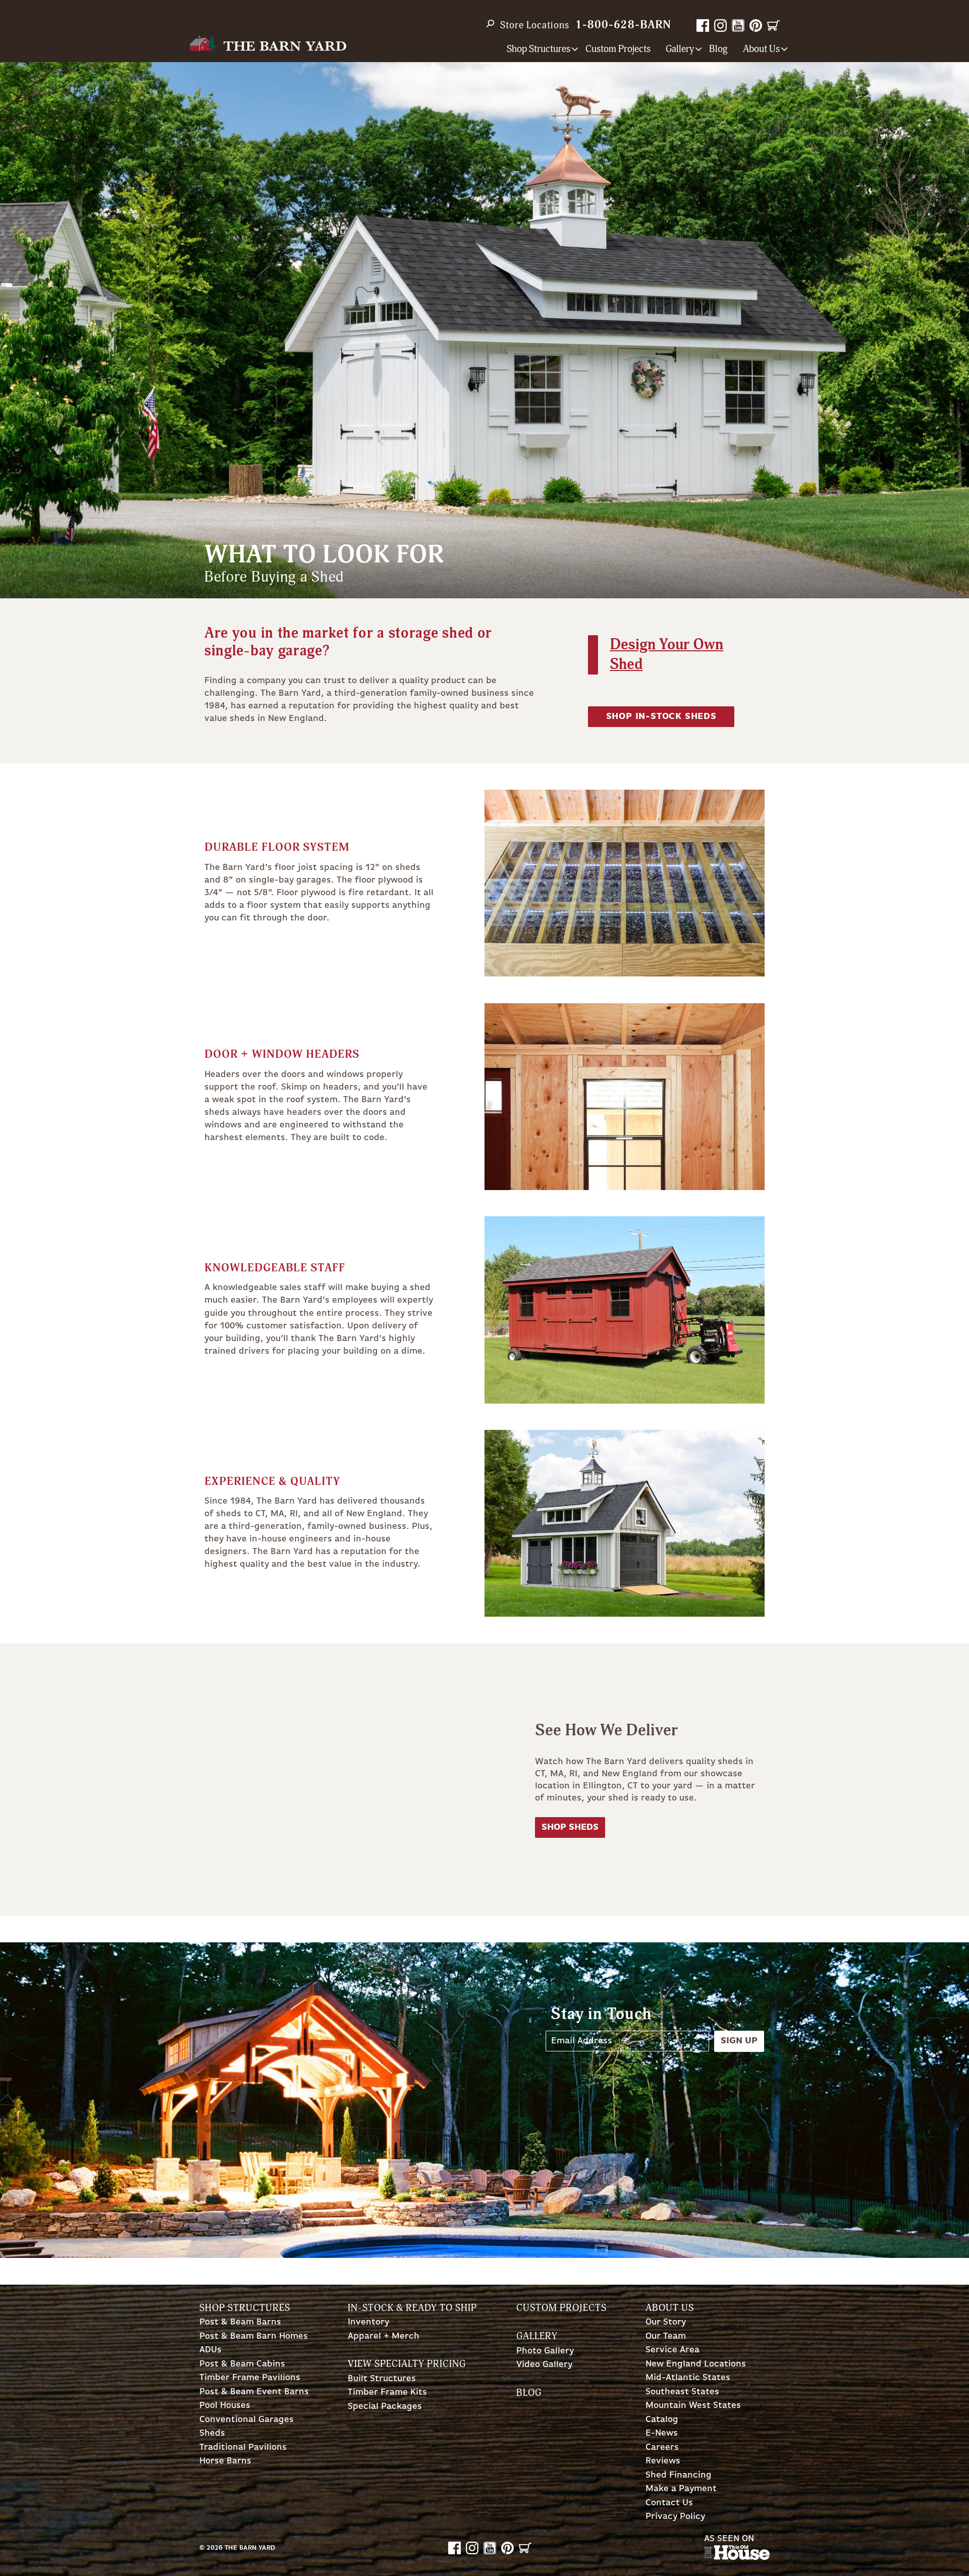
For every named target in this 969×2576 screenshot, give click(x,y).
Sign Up (739, 2041)
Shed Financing (679, 2475)
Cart (773, 25)
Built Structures (382, 2379)
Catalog (662, 2420)
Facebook (703, 25)
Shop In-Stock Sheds (661, 716)
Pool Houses (225, 2406)
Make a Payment (681, 2489)
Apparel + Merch (384, 2336)
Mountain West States (693, 2406)
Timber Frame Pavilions (250, 2378)
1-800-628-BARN (623, 25)
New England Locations (696, 2364)
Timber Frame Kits (387, 2392)
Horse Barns (225, 2461)
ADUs (210, 2350)
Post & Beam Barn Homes (254, 2336)
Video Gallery (544, 2365)
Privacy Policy (675, 2517)
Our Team (666, 2336)
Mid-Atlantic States (688, 2378)
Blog (718, 49)
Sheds (212, 2433)
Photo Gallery (545, 2351)
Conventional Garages (247, 2420)
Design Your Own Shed (666, 654)
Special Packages (385, 2407)
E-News (662, 2433)
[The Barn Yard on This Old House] (737, 2557)
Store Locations (535, 25)
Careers (662, 2448)
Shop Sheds (570, 1827)
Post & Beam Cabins (242, 2364)
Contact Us (669, 2503)
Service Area (672, 2350)
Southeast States (682, 2392)
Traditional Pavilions (243, 2448)
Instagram (720, 25)
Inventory (368, 2322)
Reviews (663, 2461)
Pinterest (756, 25)
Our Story (666, 2322)
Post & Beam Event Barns (254, 2392)
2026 (214, 2548)
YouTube (738, 25)
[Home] (268, 45)
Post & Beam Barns (240, 2322)
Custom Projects (618, 49)
